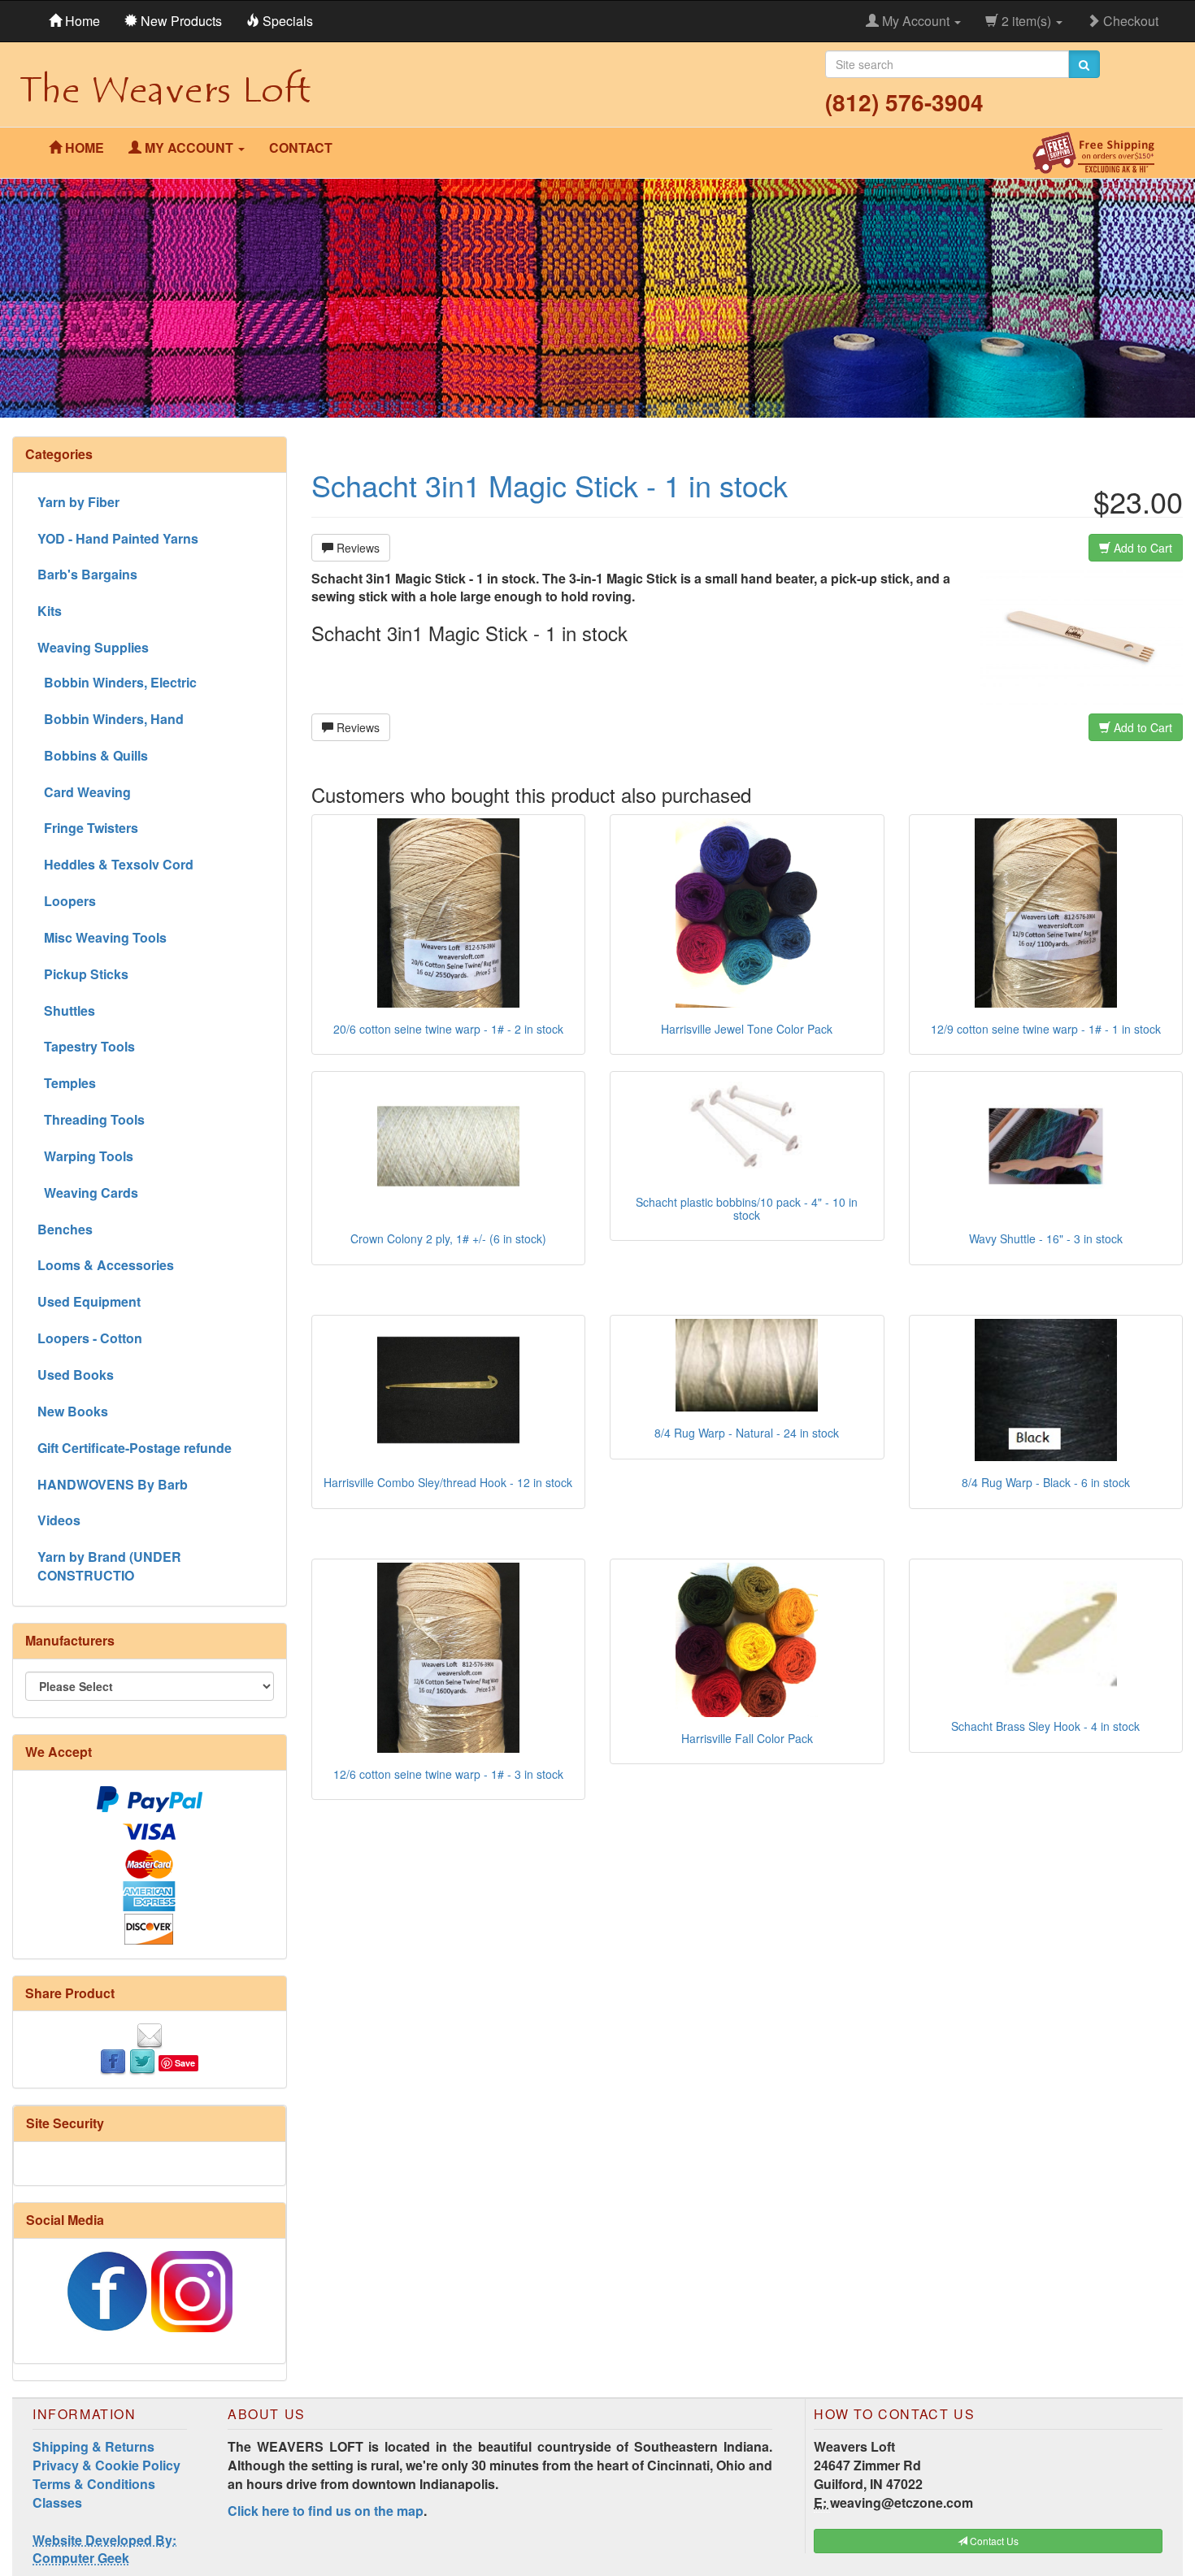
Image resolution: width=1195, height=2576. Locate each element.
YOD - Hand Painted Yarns (118, 538)
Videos (59, 1520)
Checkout (1129, 21)
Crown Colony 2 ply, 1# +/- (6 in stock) (448, 1238)
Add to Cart (1141, 548)
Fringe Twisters (88, 828)
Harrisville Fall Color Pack (747, 1738)
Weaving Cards (88, 1193)
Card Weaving (84, 792)
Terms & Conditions (94, 2484)
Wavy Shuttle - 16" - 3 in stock (1046, 1238)
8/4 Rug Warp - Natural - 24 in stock (747, 1433)
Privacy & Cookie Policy (106, 2465)
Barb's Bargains (87, 574)
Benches (65, 1229)
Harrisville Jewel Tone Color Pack (747, 1029)
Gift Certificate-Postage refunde (135, 1448)
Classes (57, 2502)
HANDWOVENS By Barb (113, 1484)
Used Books (76, 1375)
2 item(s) (1026, 21)
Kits (50, 611)
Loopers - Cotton (90, 1338)
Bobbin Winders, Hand (111, 719)
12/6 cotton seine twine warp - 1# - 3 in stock (448, 1774)
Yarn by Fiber (78, 502)
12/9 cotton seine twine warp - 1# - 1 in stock (1046, 1029)
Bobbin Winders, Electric (117, 682)
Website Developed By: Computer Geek (104, 2549)
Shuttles (66, 1010)
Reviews (356, 548)
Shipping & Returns (93, 2446)
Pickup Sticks (83, 974)
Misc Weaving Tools (102, 937)
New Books (73, 1411)
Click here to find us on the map (326, 2511)
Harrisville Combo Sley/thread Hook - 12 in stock (448, 1482)
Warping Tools (85, 1156)
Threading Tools (91, 1119)
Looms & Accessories (106, 1265)
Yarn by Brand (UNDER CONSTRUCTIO (109, 1566)
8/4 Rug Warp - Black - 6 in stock (1046, 1482)
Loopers (67, 901)
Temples (67, 1083)
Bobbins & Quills (93, 755)
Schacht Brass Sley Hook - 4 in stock (1045, 1726)
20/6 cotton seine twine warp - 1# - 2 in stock (448, 1029)
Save (185, 2063)
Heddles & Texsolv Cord (115, 864)
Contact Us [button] (993, 2541)
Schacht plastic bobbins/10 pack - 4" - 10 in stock (747, 1208)
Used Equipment (89, 1301)
